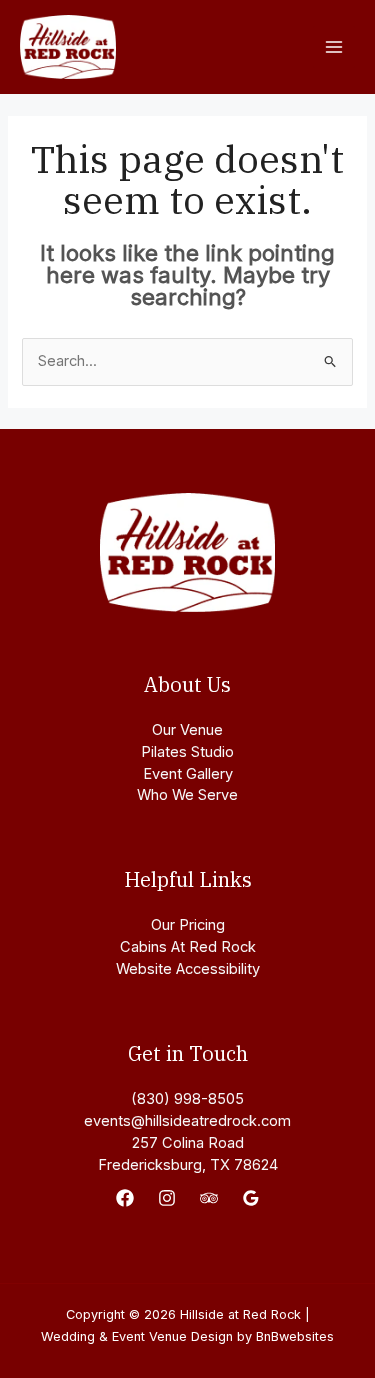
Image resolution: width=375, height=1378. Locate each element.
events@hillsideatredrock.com (187, 1121)
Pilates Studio (187, 752)
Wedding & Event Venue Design (137, 1336)
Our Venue (187, 730)
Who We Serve (187, 795)
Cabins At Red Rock (188, 947)
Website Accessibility (188, 969)
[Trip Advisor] (209, 1198)
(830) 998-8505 (187, 1099)
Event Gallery (188, 774)
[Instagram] (167, 1198)
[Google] (251, 1198)
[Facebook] (125, 1198)
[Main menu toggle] (334, 47)
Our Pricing (188, 925)
